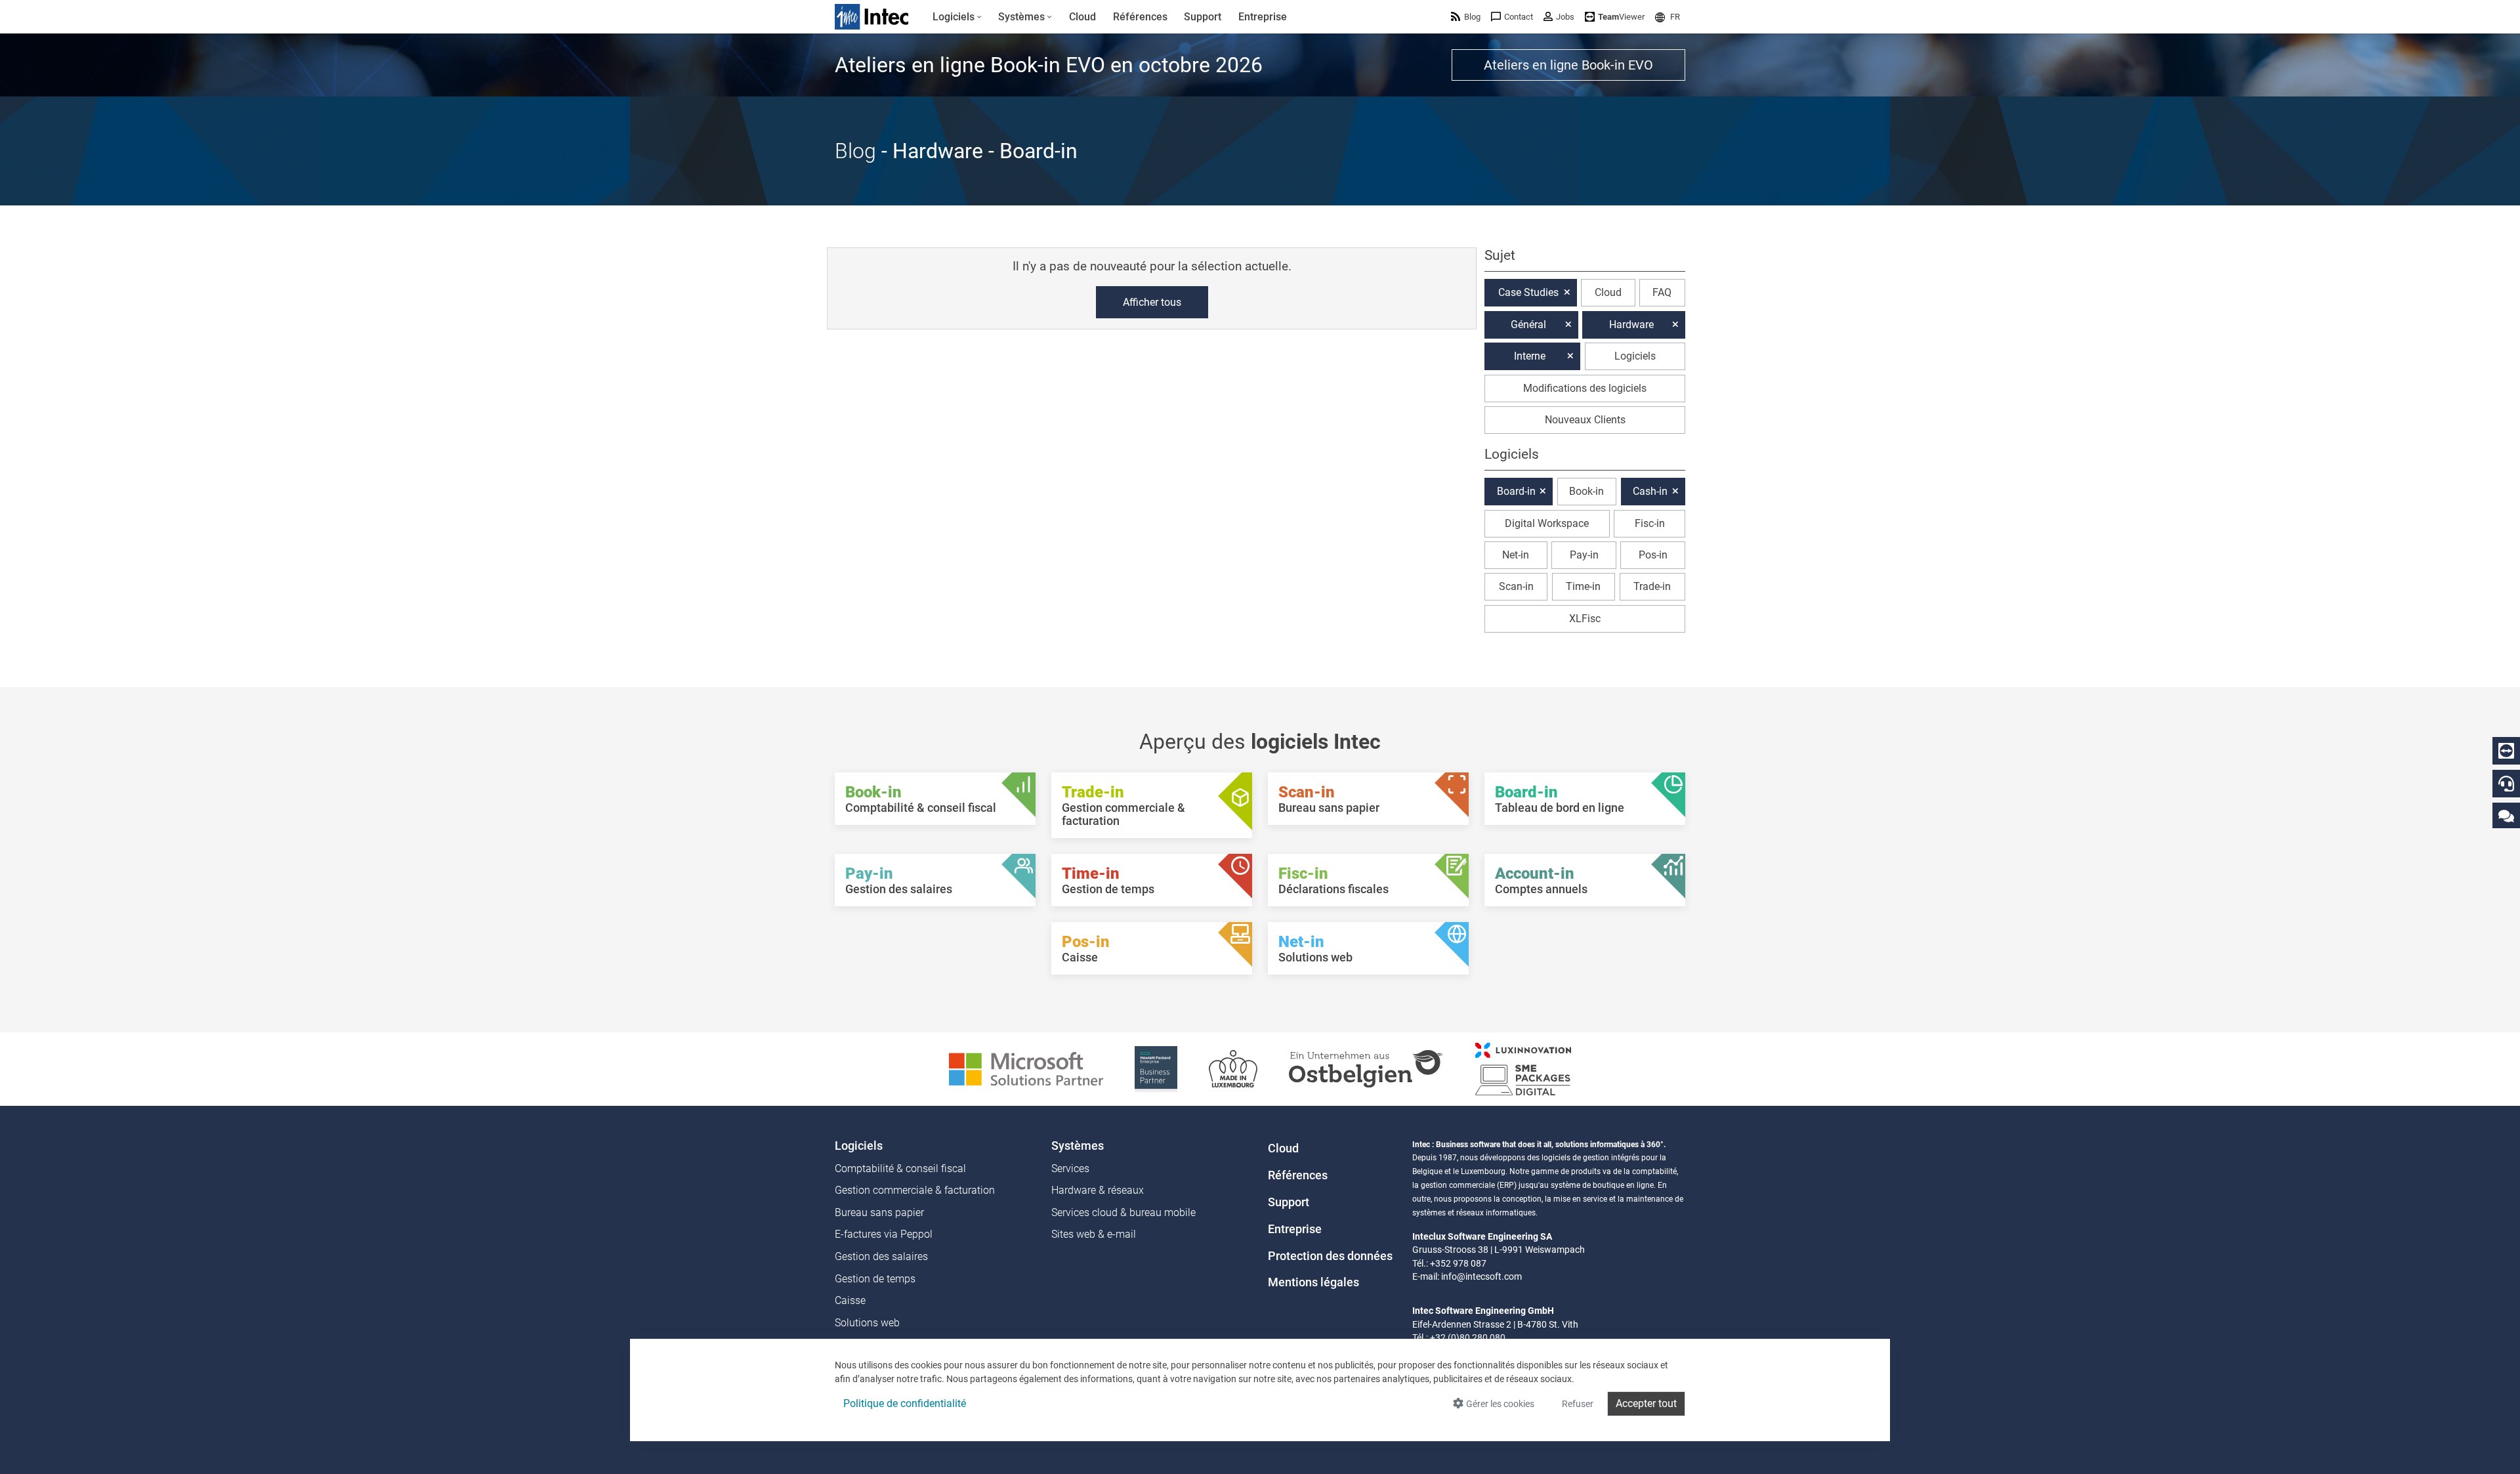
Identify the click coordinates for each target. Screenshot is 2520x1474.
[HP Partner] (1156, 1068)
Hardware (1631, 325)
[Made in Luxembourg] (1233, 1068)
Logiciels (1635, 356)
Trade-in (1652, 586)
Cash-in (1650, 491)
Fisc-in (1650, 523)
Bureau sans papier (879, 1212)
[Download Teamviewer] (2506, 751)
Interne (1530, 356)
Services (1070, 1169)
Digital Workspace (1547, 523)
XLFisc (1585, 619)
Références (1298, 1175)
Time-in (1583, 586)
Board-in (1516, 491)
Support (1289, 1202)
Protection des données (1330, 1256)
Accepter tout (1646, 1403)
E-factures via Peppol (884, 1234)
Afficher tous (1152, 302)
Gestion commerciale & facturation (915, 1190)
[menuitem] (957, 17)
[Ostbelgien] (1366, 1068)
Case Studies (1528, 292)
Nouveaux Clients (1585, 420)
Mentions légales (1313, 1282)
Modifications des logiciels (1585, 388)
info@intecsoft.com (1481, 1276)
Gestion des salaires (881, 1256)
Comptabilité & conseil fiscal (900, 1169)
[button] (1668, 17)
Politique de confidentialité (905, 1403)
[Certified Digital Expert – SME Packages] (1523, 1068)
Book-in (1586, 491)
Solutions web (867, 1323)
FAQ (1662, 292)
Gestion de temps (875, 1279)
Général (1528, 325)
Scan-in (1516, 586)
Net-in (1516, 555)
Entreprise (1295, 1229)
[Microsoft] (1026, 1068)
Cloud (1608, 292)
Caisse (850, 1300)
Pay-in (1584, 555)
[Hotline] (2506, 784)
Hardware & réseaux (1098, 1190)
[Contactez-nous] (2506, 815)
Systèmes (1078, 1146)
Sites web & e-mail (1094, 1234)
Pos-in (1653, 555)
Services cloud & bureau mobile (1123, 1212)
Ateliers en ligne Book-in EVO (1568, 65)
